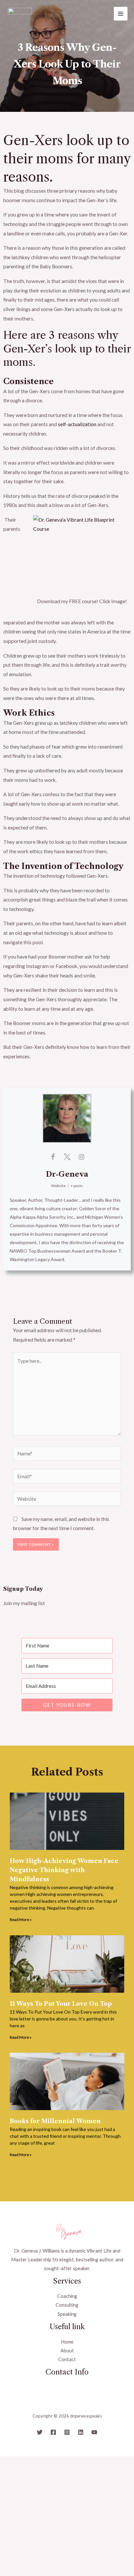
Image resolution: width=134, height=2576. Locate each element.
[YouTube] (94, 2432)
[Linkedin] (81, 2432)
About (67, 2351)
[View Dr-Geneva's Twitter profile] (67, 1156)
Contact (67, 2359)
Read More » (21, 1920)
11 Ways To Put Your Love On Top (61, 2004)
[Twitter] (40, 2432)
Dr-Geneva (67, 1174)
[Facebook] (53, 2432)
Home (67, 2342)
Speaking (67, 2314)
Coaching (67, 2296)
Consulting (67, 2305)
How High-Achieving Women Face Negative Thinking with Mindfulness (64, 1870)
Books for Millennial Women (55, 2121)
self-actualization (77, 424)
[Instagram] (67, 2432)
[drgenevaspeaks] (20, 14)
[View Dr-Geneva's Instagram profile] (81, 1156)
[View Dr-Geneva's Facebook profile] (53, 1156)
